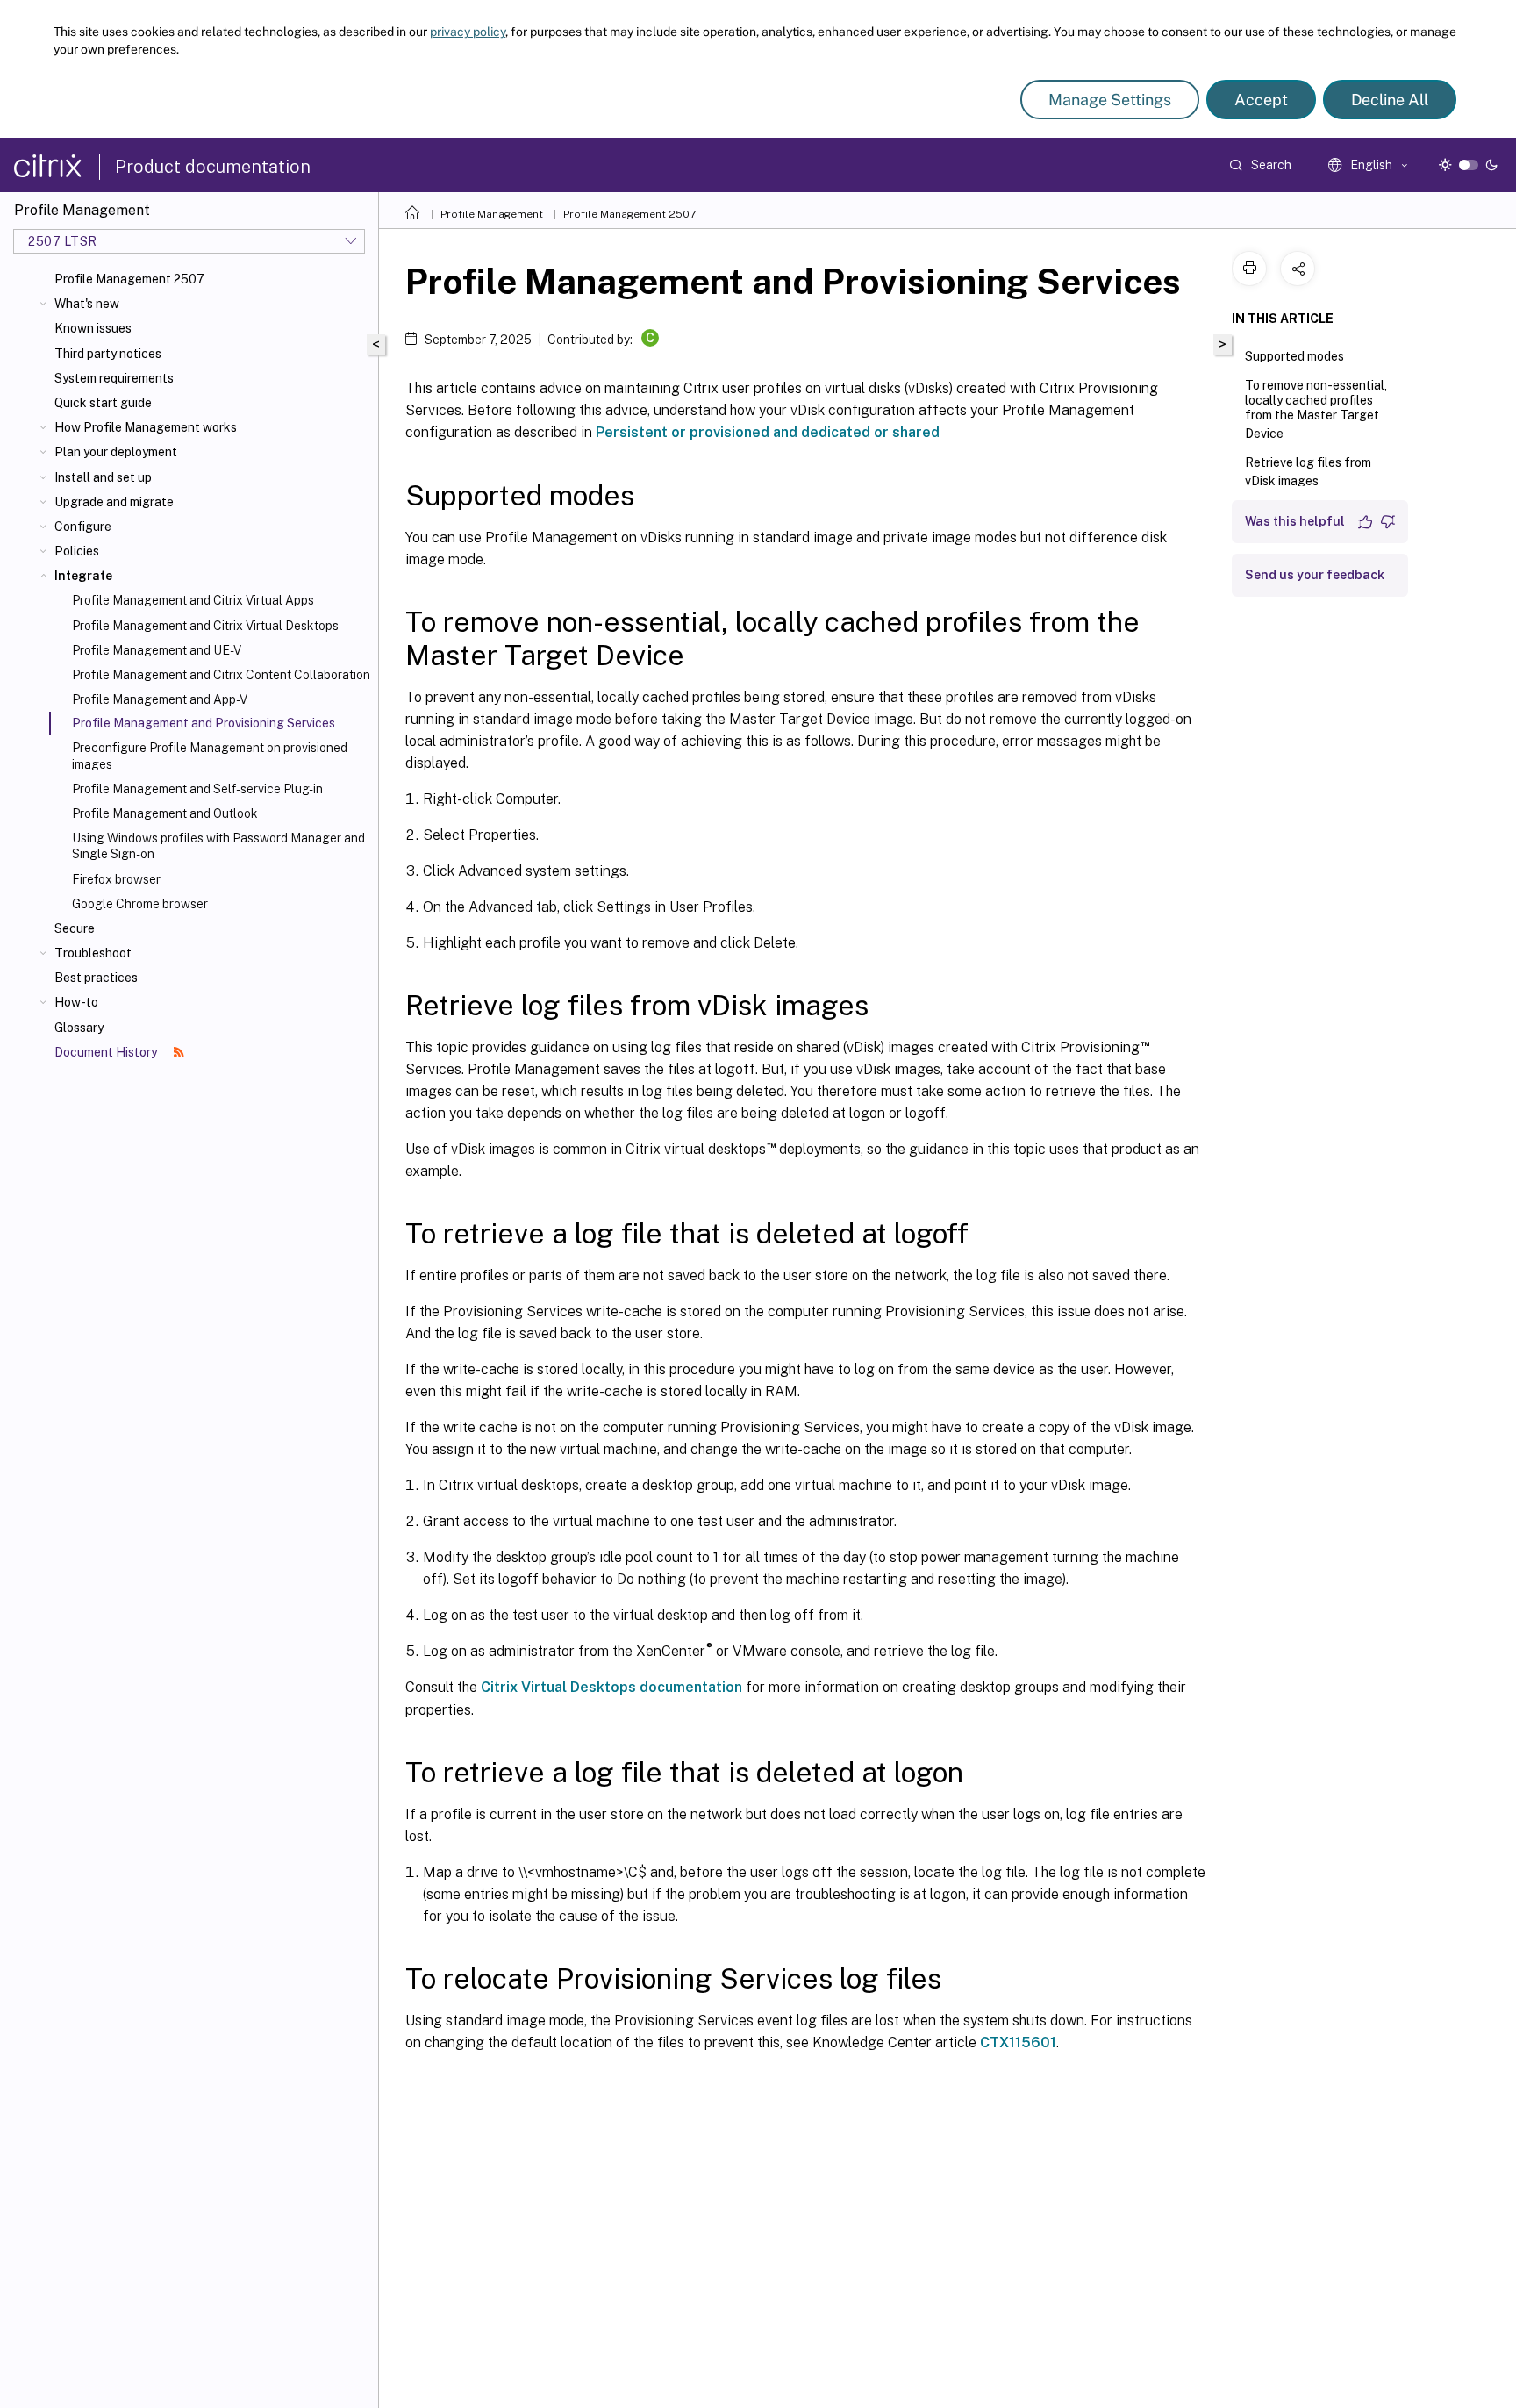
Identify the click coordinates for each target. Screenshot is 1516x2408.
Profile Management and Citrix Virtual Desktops (205, 626)
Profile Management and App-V (160, 699)
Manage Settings (1110, 100)
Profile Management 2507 (129, 279)
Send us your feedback (1315, 575)
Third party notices (108, 354)
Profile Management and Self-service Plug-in (197, 789)
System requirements (114, 378)
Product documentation (213, 167)
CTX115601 (1018, 2042)
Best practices (96, 978)
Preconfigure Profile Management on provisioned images (210, 756)
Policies (77, 551)
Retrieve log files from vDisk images (1308, 472)
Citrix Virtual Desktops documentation (611, 1687)
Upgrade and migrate (114, 502)
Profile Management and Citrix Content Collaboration (221, 675)
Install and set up (103, 477)
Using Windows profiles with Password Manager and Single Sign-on (218, 846)
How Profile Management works (146, 427)
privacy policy (468, 32)
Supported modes (1294, 356)
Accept (1261, 100)
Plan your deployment (116, 452)
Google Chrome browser (140, 904)
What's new (87, 304)
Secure (75, 928)
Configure (83, 527)
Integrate (83, 576)
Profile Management (492, 214)
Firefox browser (116, 879)
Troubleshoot (93, 953)
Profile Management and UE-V (157, 650)
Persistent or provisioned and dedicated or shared (768, 432)
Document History (107, 1052)
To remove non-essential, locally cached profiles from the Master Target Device (1316, 409)
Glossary (79, 1028)
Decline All (1390, 100)
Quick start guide (103, 403)
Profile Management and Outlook (165, 813)
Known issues (93, 328)
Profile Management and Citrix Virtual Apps (193, 600)
